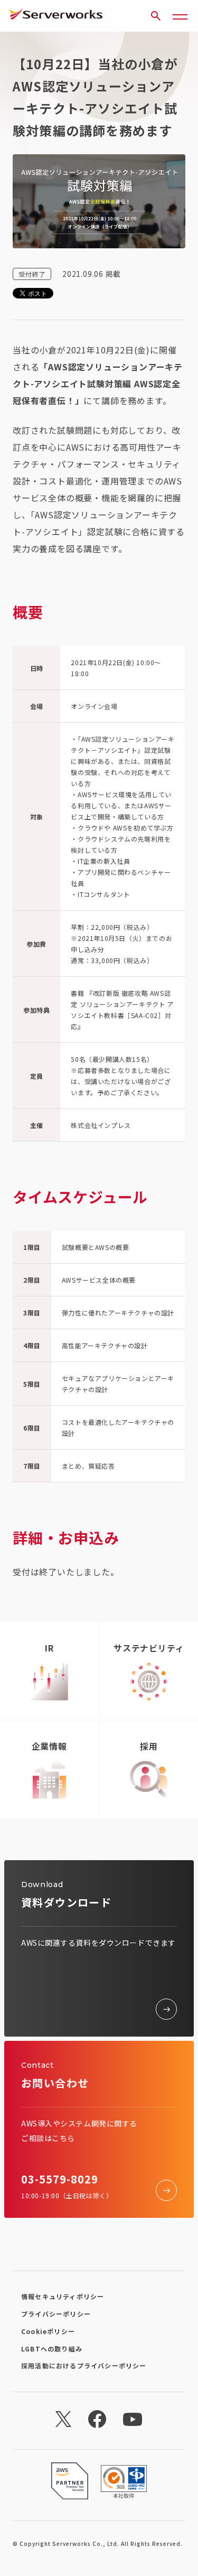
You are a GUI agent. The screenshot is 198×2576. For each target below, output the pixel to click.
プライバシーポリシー (56, 2314)
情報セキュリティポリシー (63, 2296)
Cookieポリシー (48, 2331)
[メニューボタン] (180, 16)
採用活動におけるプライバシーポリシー (84, 2365)
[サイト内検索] (156, 16)
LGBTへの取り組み (52, 2349)
